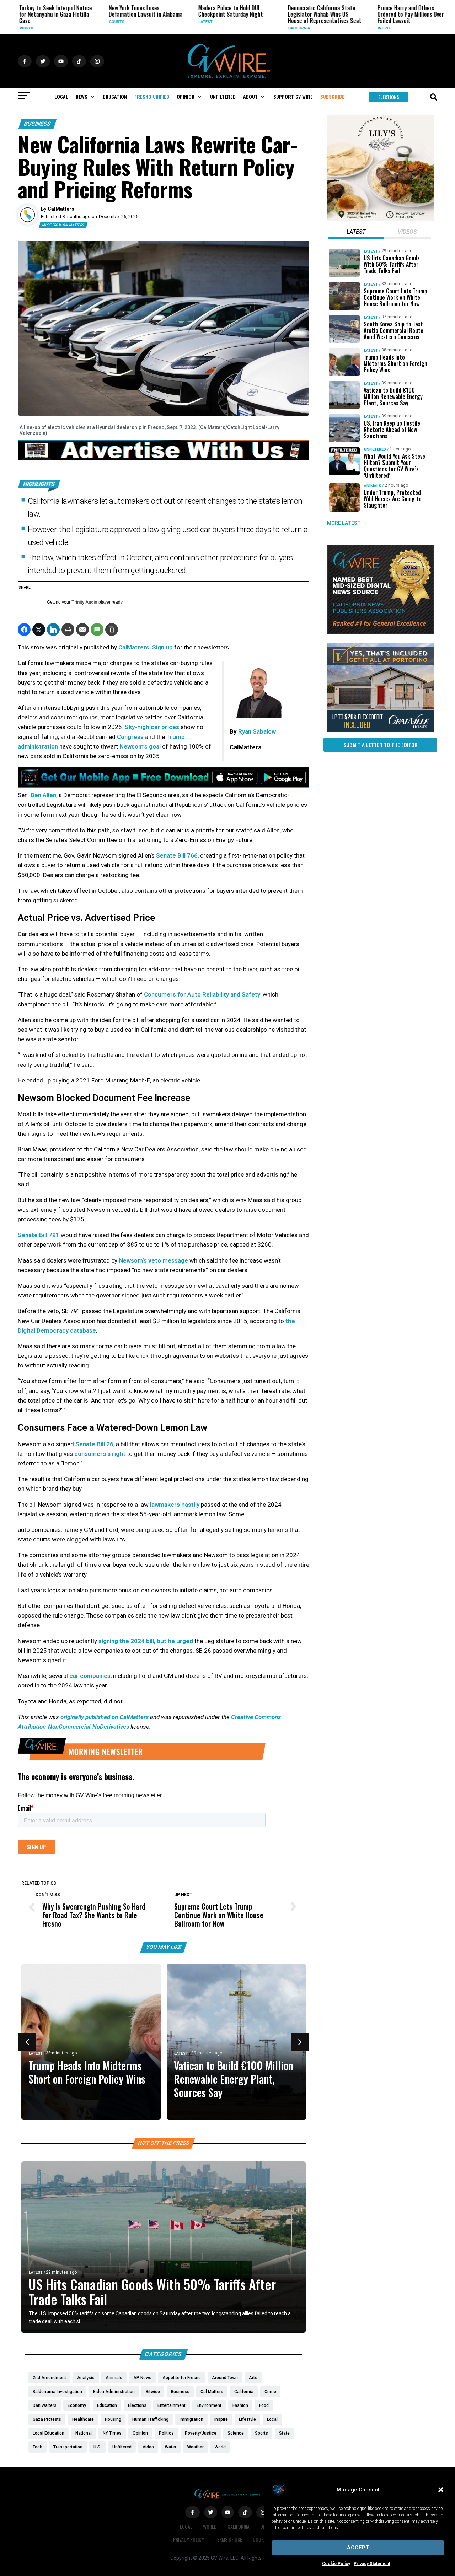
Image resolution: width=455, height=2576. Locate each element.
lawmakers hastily (175, 1505)
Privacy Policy (189, 2539)
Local (186, 2526)
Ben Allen (43, 795)
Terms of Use (228, 2539)
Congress (130, 737)
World (348, 28)
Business (38, 124)
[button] (441, 2490)
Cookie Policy (336, 2564)
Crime (436, 28)
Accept (358, 2548)
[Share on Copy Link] (112, 630)
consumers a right (100, 1454)
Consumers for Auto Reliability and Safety (202, 994)
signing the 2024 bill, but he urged (146, 1641)
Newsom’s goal (140, 746)
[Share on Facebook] (24, 630)
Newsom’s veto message (153, 1260)
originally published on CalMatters (105, 1717)
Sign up (162, 647)
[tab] (356, 233)
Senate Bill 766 (177, 855)
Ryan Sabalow (257, 731)
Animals (373, 486)
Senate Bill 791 (39, 1235)
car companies (90, 1676)
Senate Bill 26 (94, 1444)
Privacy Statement (372, 2564)
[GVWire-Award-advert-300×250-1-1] (380, 632)
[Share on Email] (82, 630)
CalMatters (134, 647)
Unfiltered (375, 450)
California (262, 28)
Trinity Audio (84, 602)
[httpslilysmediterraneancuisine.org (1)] (380, 220)
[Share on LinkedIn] (53, 630)
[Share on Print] (68, 630)
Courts (80, 22)
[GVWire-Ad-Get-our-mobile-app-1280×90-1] (164, 785)
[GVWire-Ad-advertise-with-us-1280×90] (164, 459)
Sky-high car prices (152, 727)
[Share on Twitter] (39, 630)
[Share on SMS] (97, 630)
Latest (169, 22)
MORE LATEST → (347, 523)
